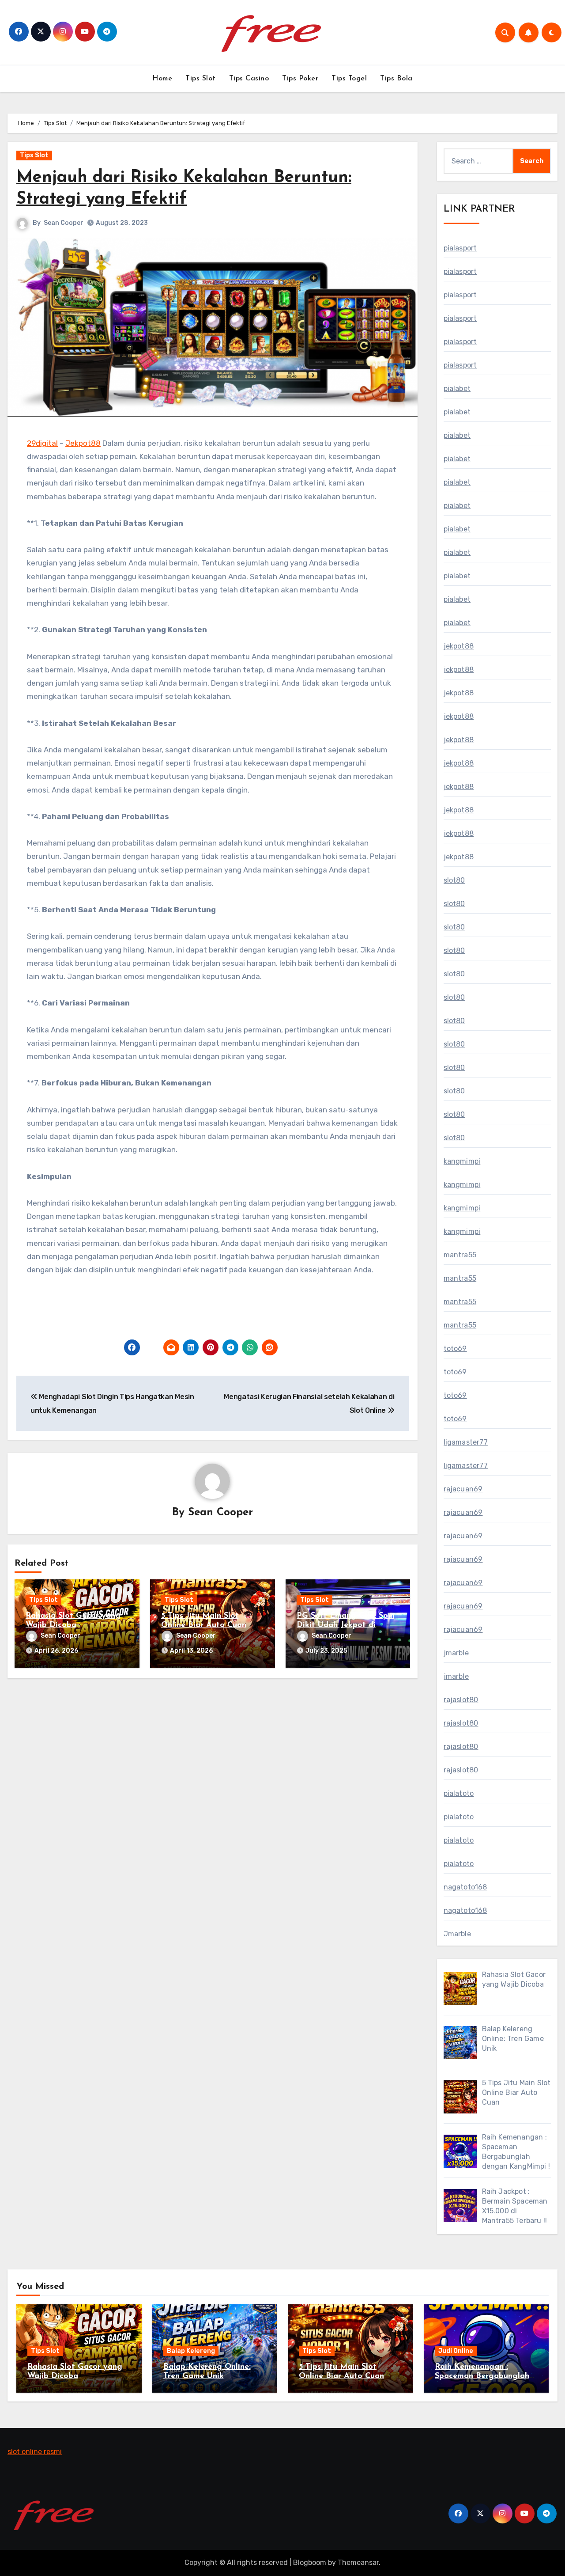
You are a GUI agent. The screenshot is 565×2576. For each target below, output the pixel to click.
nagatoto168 (465, 1887)
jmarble (456, 1653)
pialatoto (459, 1793)
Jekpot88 (83, 443)
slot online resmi (35, 2452)
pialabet (457, 389)
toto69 (455, 1349)
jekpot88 (459, 646)
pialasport (460, 248)
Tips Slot (201, 79)
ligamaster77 (466, 1442)
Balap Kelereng (191, 2351)
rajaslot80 (461, 1700)
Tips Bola (396, 79)
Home (162, 79)
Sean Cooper (64, 223)
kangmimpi (462, 1161)
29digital (42, 443)
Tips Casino (249, 79)
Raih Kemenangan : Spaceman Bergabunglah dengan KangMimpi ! (482, 2377)
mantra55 (460, 1255)
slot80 (454, 880)
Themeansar (358, 2563)
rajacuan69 (463, 1489)
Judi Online (456, 2351)
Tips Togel (349, 79)
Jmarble (457, 1934)
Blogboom (310, 2563)
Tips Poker (300, 79)
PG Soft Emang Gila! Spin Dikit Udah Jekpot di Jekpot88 (346, 1626)
